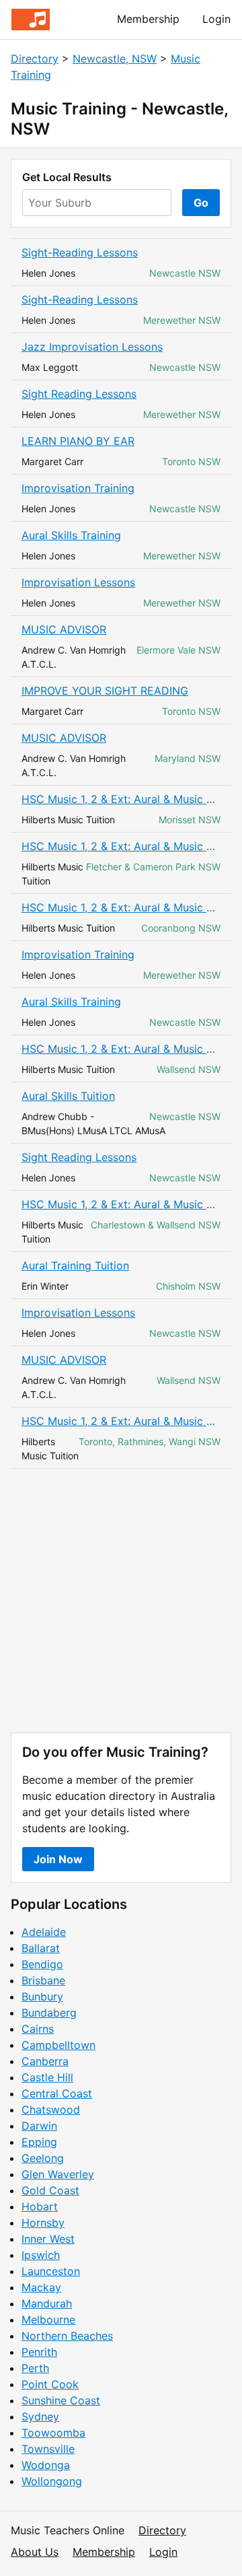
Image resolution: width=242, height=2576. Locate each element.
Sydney (40, 2416)
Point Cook (50, 2384)
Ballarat (41, 1948)
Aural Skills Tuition (68, 1096)
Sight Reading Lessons (79, 394)
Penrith (39, 2352)
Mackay (41, 2287)
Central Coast (57, 2093)
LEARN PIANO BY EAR (78, 441)
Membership (148, 19)
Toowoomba (53, 2433)
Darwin (39, 2126)
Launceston (51, 2271)
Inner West (48, 2239)
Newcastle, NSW (115, 59)
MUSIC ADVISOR (64, 629)
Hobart (40, 2206)
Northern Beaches (67, 2336)
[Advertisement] (121, 1601)
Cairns (38, 2029)
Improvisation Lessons (78, 582)
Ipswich (41, 2255)
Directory (35, 59)
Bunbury (42, 1996)
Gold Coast (50, 2190)
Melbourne (48, 2320)
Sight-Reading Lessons (80, 252)
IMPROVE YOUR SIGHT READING (105, 691)
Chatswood (51, 2110)
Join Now (58, 1859)
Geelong (43, 2158)
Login (216, 19)
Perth (35, 2368)
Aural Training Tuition (75, 1265)
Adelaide (44, 1932)
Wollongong (52, 2481)
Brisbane (43, 1980)
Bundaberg (49, 2013)
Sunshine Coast (61, 2400)
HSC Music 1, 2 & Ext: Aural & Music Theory (121, 799)
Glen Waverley (58, 2174)
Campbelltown (58, 2045)
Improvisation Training (78, 488)
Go (201, 203)
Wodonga (46, 2465)
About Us (35, 2552)
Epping (39, 2142)
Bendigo (42, 1964)
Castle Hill (47, 2077)
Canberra (45, 2061)
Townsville (48, 2449)
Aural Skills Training (71, 535)
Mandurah (47, 2303)
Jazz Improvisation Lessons (92, 347)
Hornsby (43, 2223)
